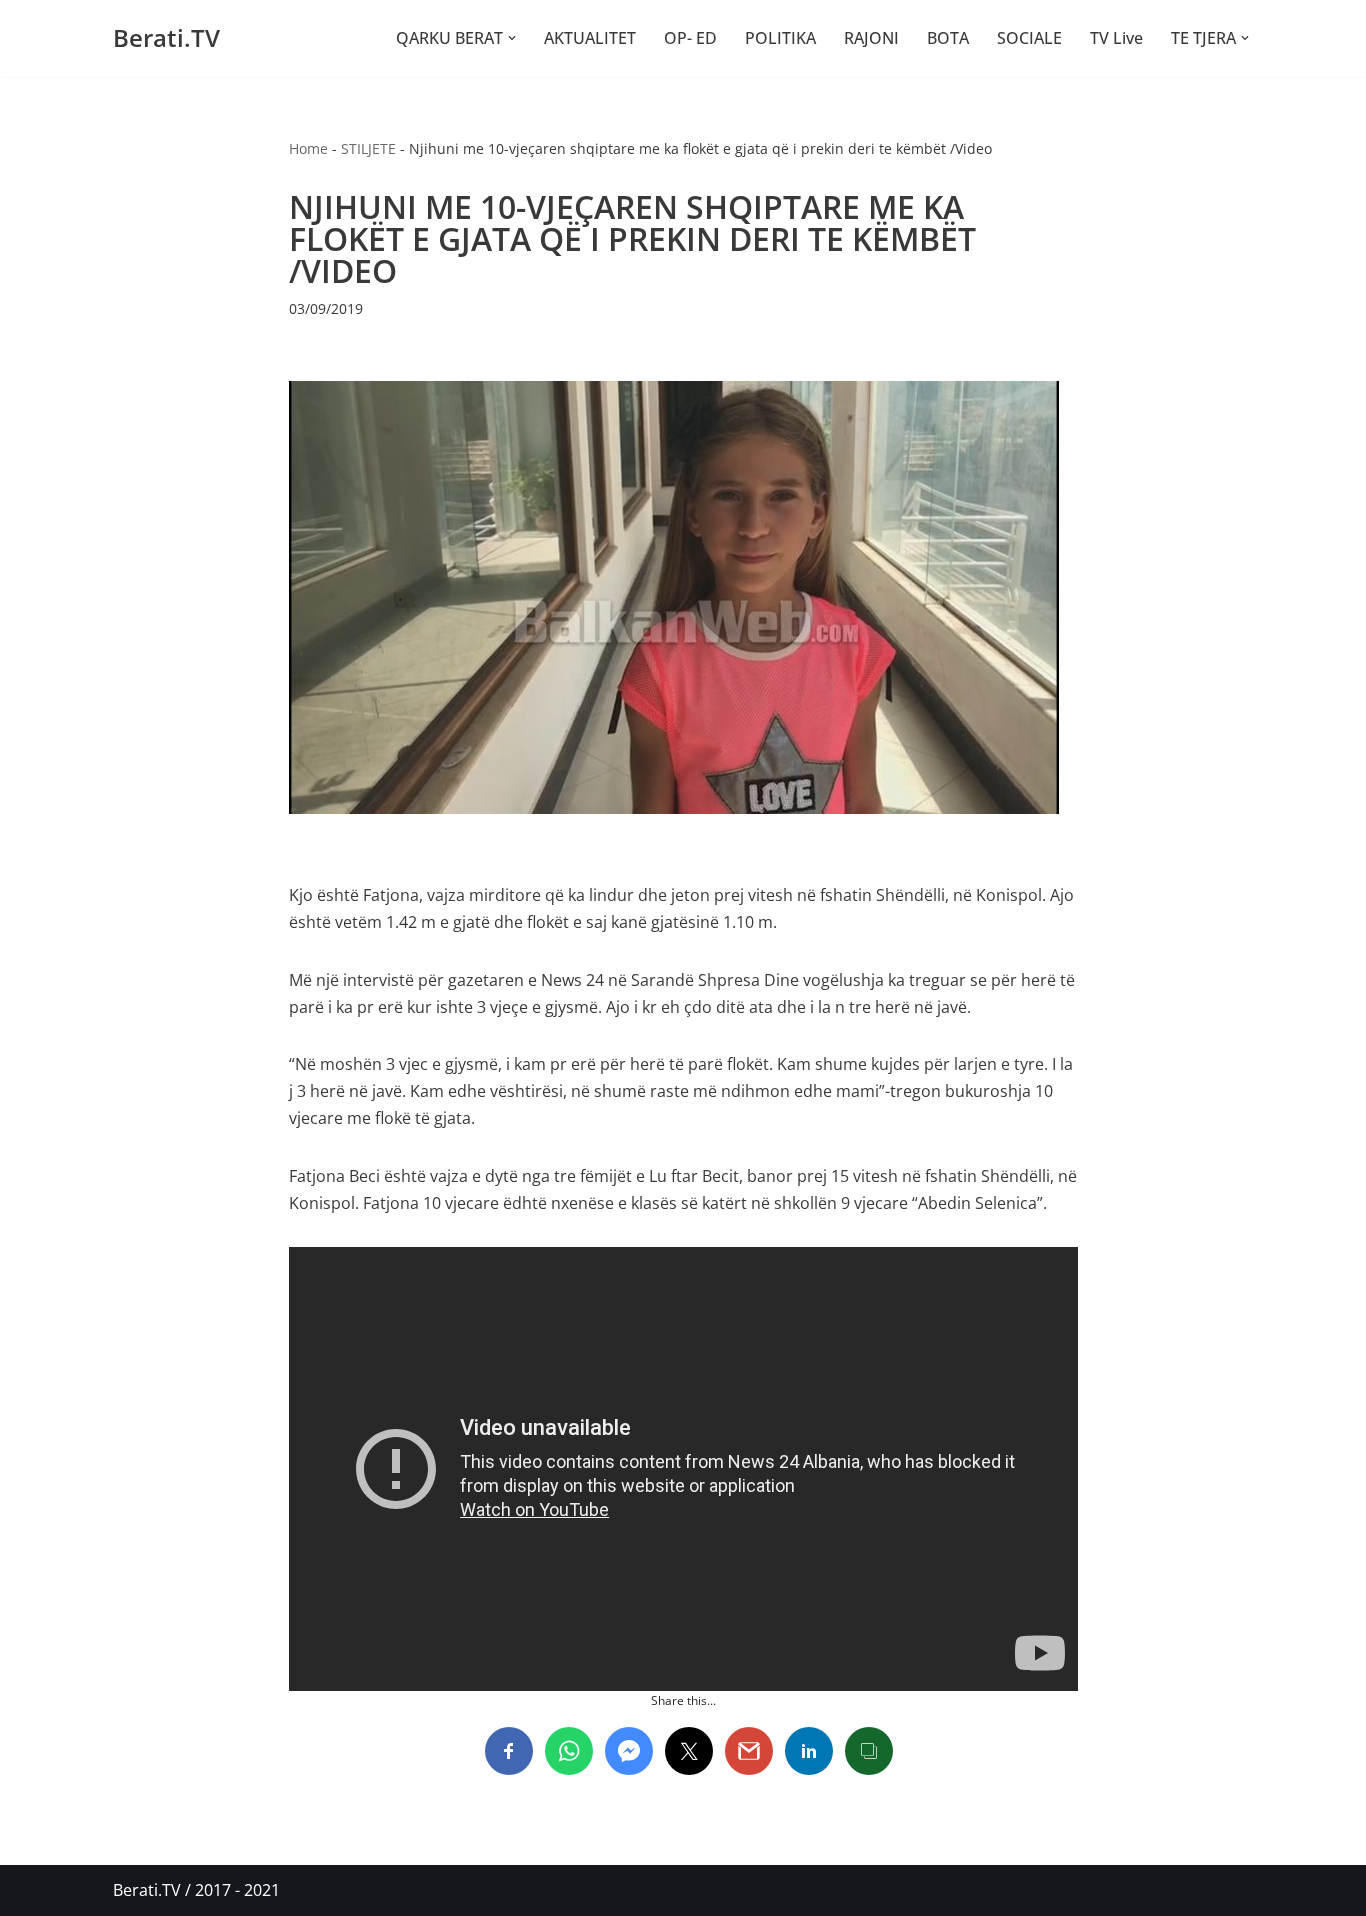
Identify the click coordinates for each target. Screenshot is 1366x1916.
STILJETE (368, 148)
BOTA (948, 38)
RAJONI (871, 38)
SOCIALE (1029, 38)
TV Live (1116, 38)
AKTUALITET (590, 38)
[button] (512, 38)
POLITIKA (780, 38)
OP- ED (690, 38)
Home (308, 148)
